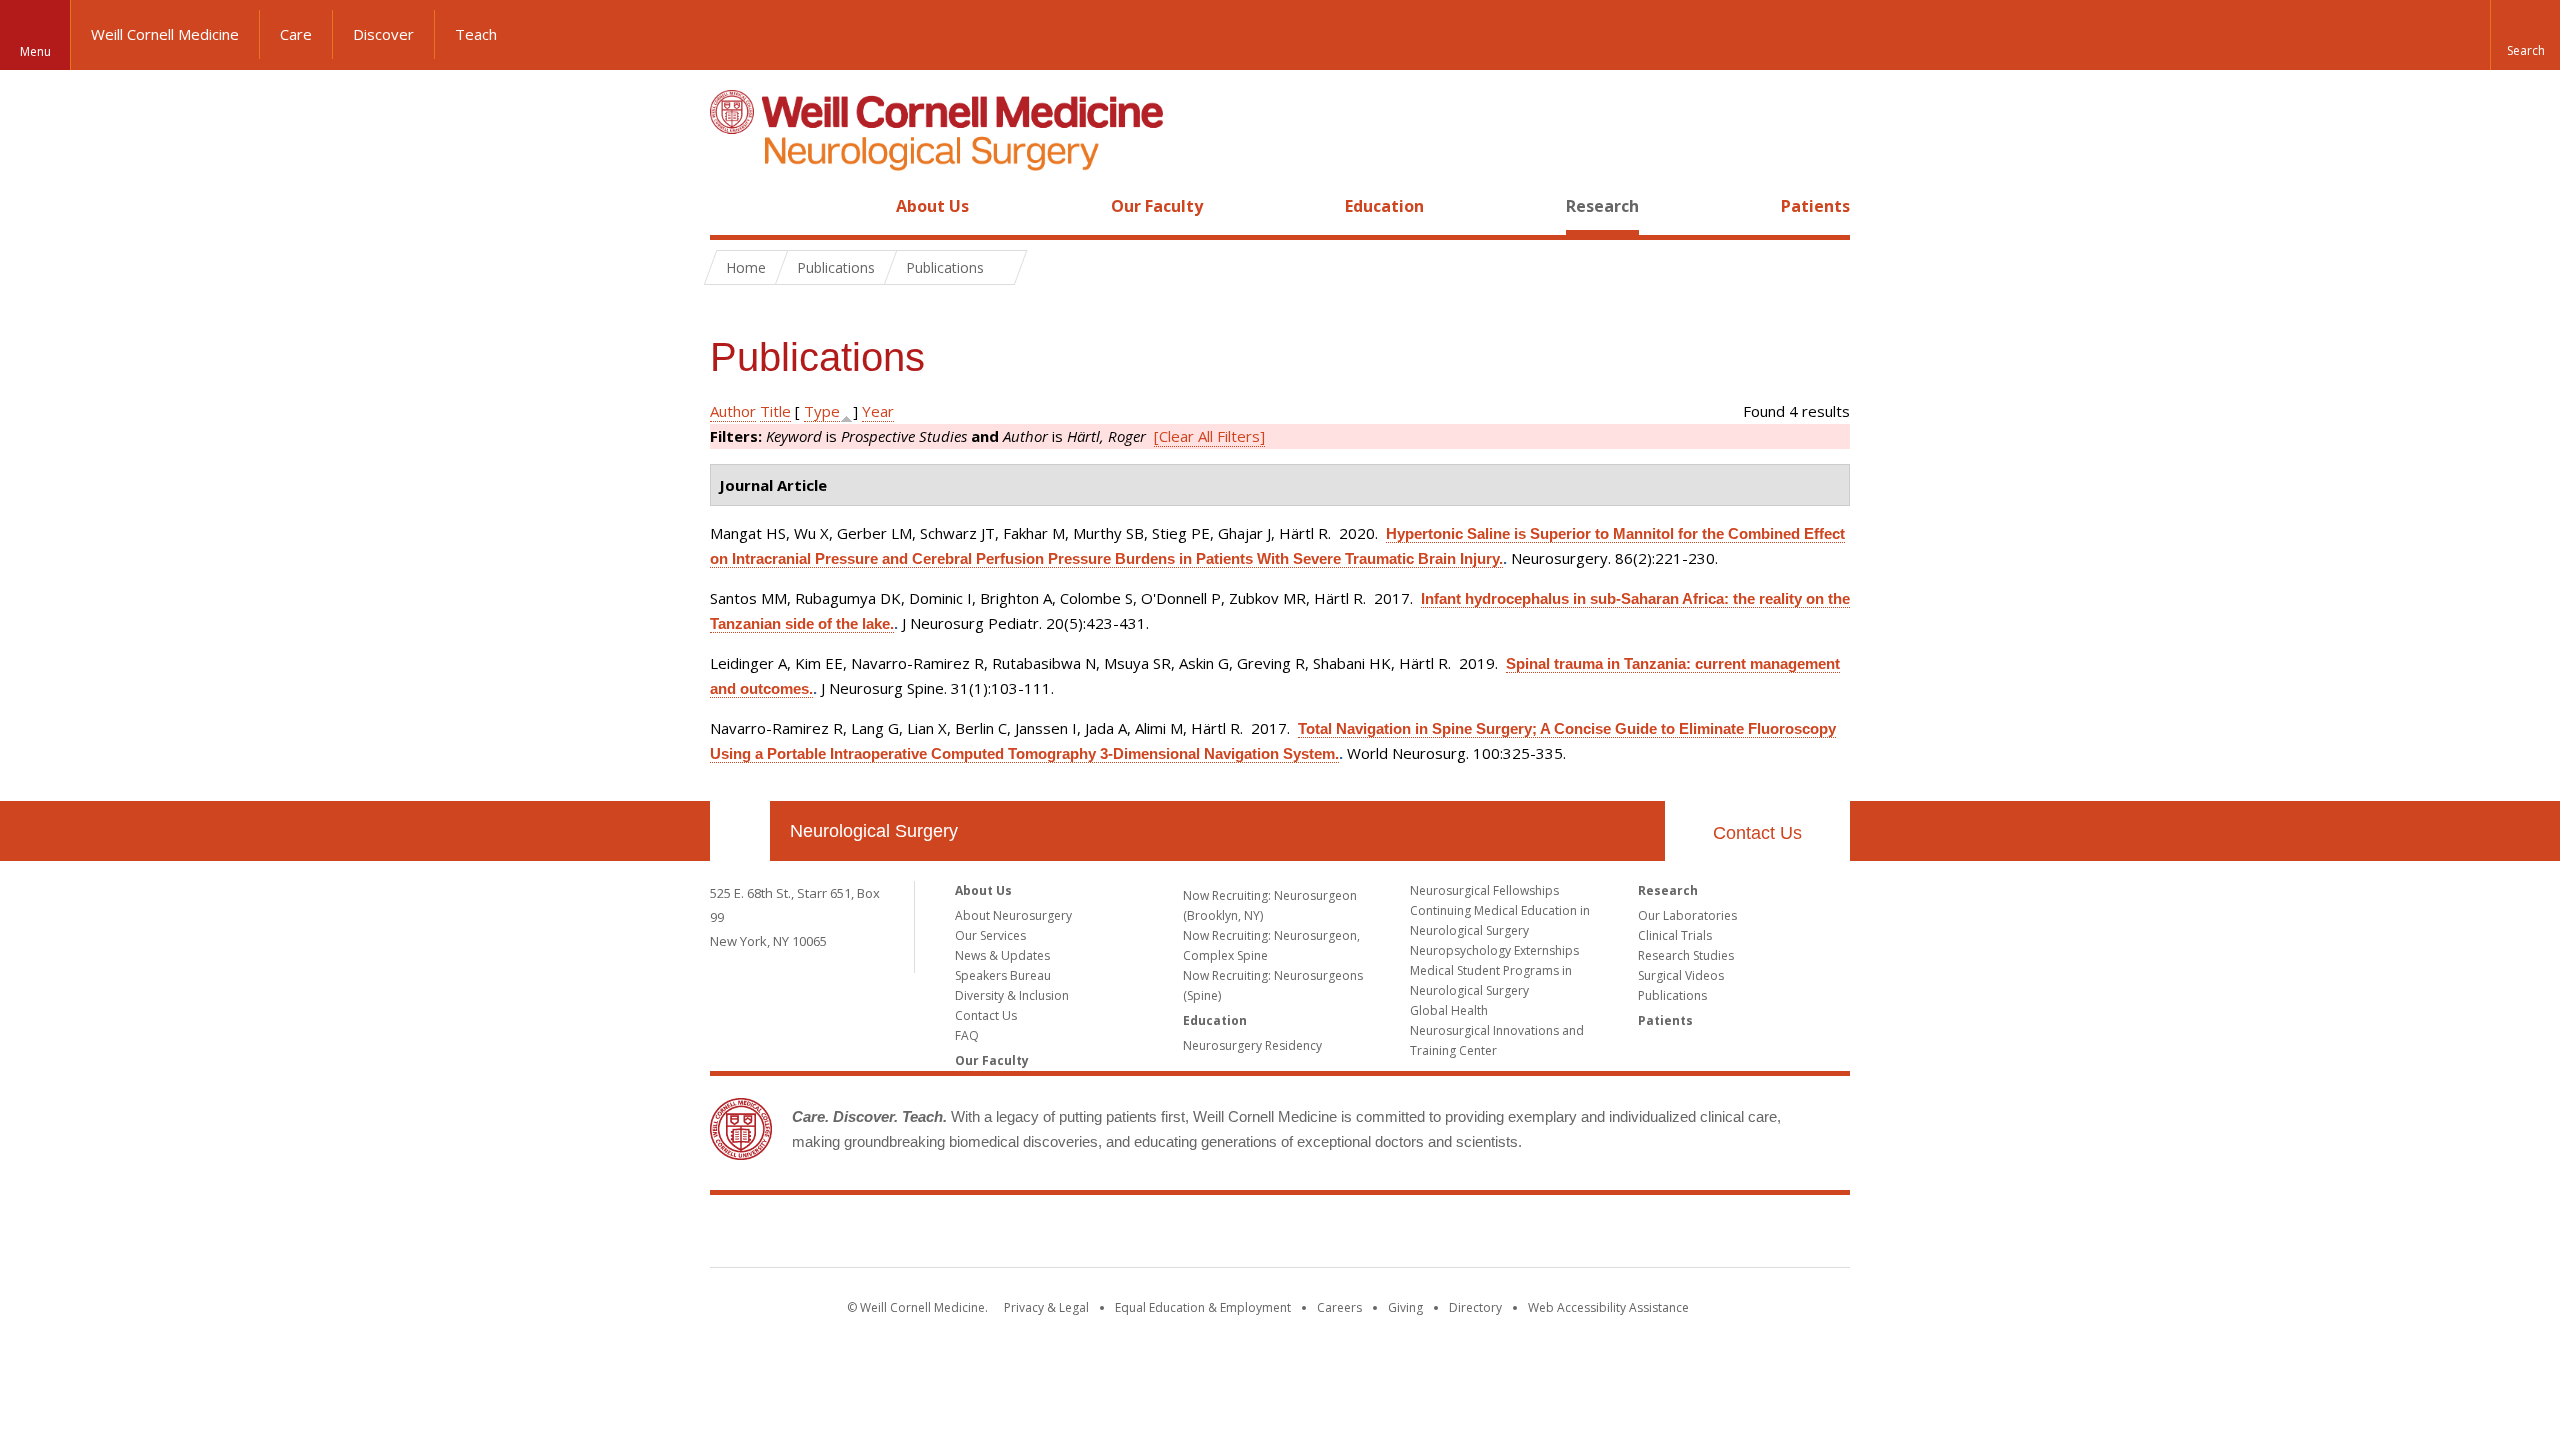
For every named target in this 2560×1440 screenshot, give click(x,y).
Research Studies (1686, 955)
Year (878, 411)
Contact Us (1757, 833)
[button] (2525, 35)
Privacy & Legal (1046, 1307)
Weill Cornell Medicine (165, 34)
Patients (1815, 206)
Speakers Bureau (1003, 975)
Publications (1672, 995)
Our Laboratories (1687, 915)
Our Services (990, 935)
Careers (1339, 1307)
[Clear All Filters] (1209, 436)
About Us (932, 206)
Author (733, 411)
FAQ (967, 1035)
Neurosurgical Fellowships (1484, 890)
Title (775, 411)
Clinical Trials (1675, 935)
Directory (1475, 1307)
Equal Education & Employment (1203, 1307)
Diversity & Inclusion (1012, 995)
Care (296, 34)
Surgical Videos (1681, 975)
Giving (1405, 1307)
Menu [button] (35, 51)
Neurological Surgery (874, 831)
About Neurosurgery (1013, 915)
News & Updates (1002, 955)
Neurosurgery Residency (1252, 1045)
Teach (476, 34)
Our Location (740, 831)
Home (732, 206)
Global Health (1449, 1010)
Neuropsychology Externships (1494, 950)
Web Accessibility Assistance (1608, 1307)
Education (1384, 206)
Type (822, 411)
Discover (383, 34)
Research (1602, 206)
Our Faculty (1157, 206)
